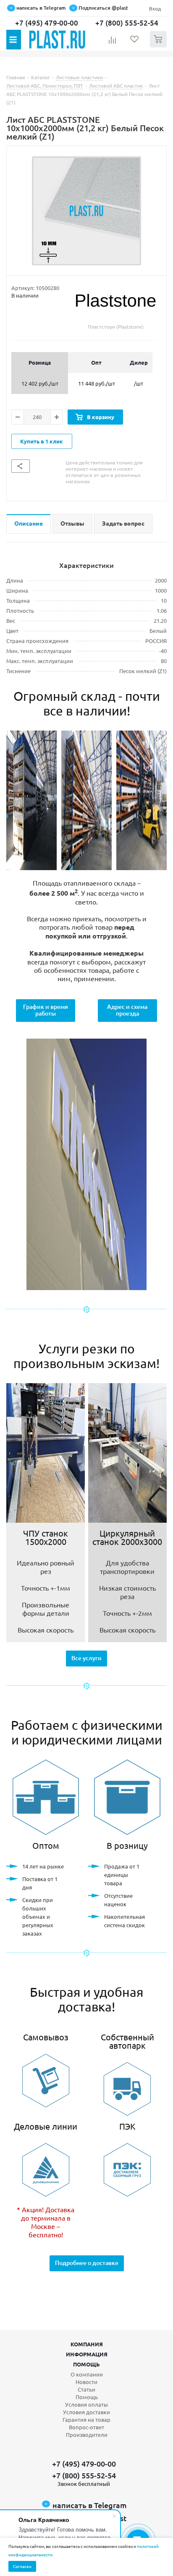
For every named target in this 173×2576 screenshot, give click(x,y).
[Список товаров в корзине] (159, 45)
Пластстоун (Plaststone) (116, 327)
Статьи (86, 2389)
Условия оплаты (86, 2404)
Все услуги (86, 1658)
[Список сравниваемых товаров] (113, 43)
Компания (87, 2344)
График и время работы (46, 1010)
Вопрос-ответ (86, 2427)
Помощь (86, 2364)
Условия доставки (86, 2412)
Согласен (22, 2566)
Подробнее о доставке (87, 2263)
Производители (87, 2435)
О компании (87, 2374)
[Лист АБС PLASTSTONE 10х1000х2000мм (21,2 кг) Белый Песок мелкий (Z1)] (86, 211)
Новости (86, 2382)
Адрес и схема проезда (127, 1010)
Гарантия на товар (86, 2419)
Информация (87, 2354)
